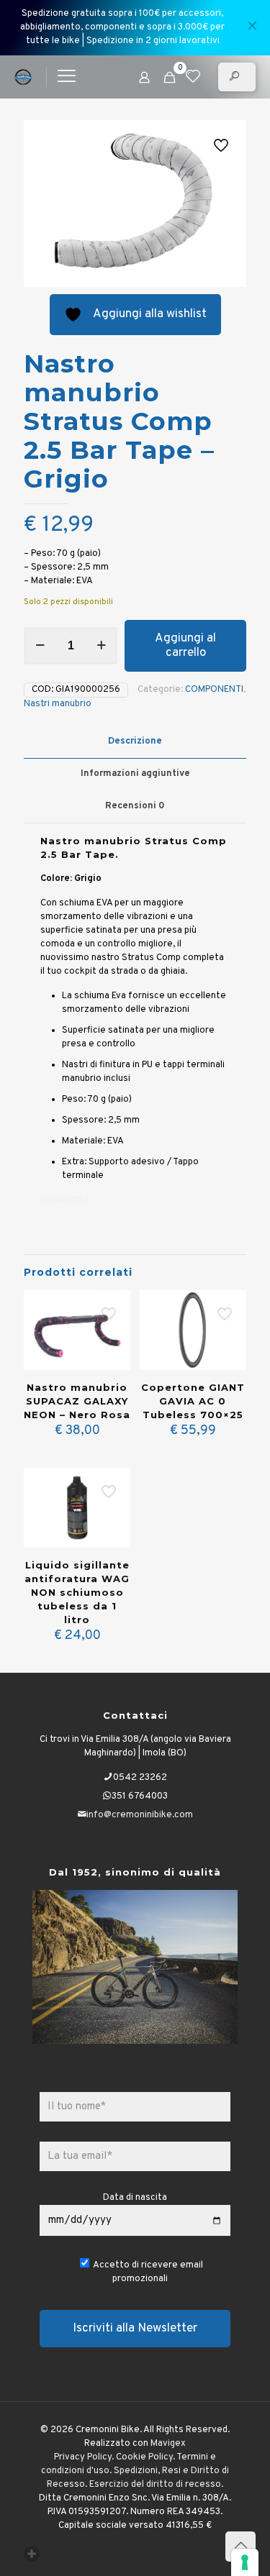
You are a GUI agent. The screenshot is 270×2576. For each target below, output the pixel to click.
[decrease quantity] (40, 646)
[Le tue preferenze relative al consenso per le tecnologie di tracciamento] (245, 2562)
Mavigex (168, 2444)
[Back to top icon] (240, 2547)
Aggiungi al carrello (185, 646)
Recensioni (135, 806)
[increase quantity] (101, 646)
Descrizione (135, 741)
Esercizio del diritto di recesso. (156, 2485)
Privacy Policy (83, 2457)
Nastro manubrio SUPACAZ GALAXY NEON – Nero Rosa (77, 1401)
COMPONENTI (214, 690)
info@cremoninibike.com (140, 1815)
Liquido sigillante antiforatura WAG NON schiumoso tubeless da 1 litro (77, 1592)
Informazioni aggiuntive (135, 774)
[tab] (135, 742)
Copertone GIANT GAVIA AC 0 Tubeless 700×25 (193, 1401)
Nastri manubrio (58, 704)
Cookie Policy (144, 2457)
